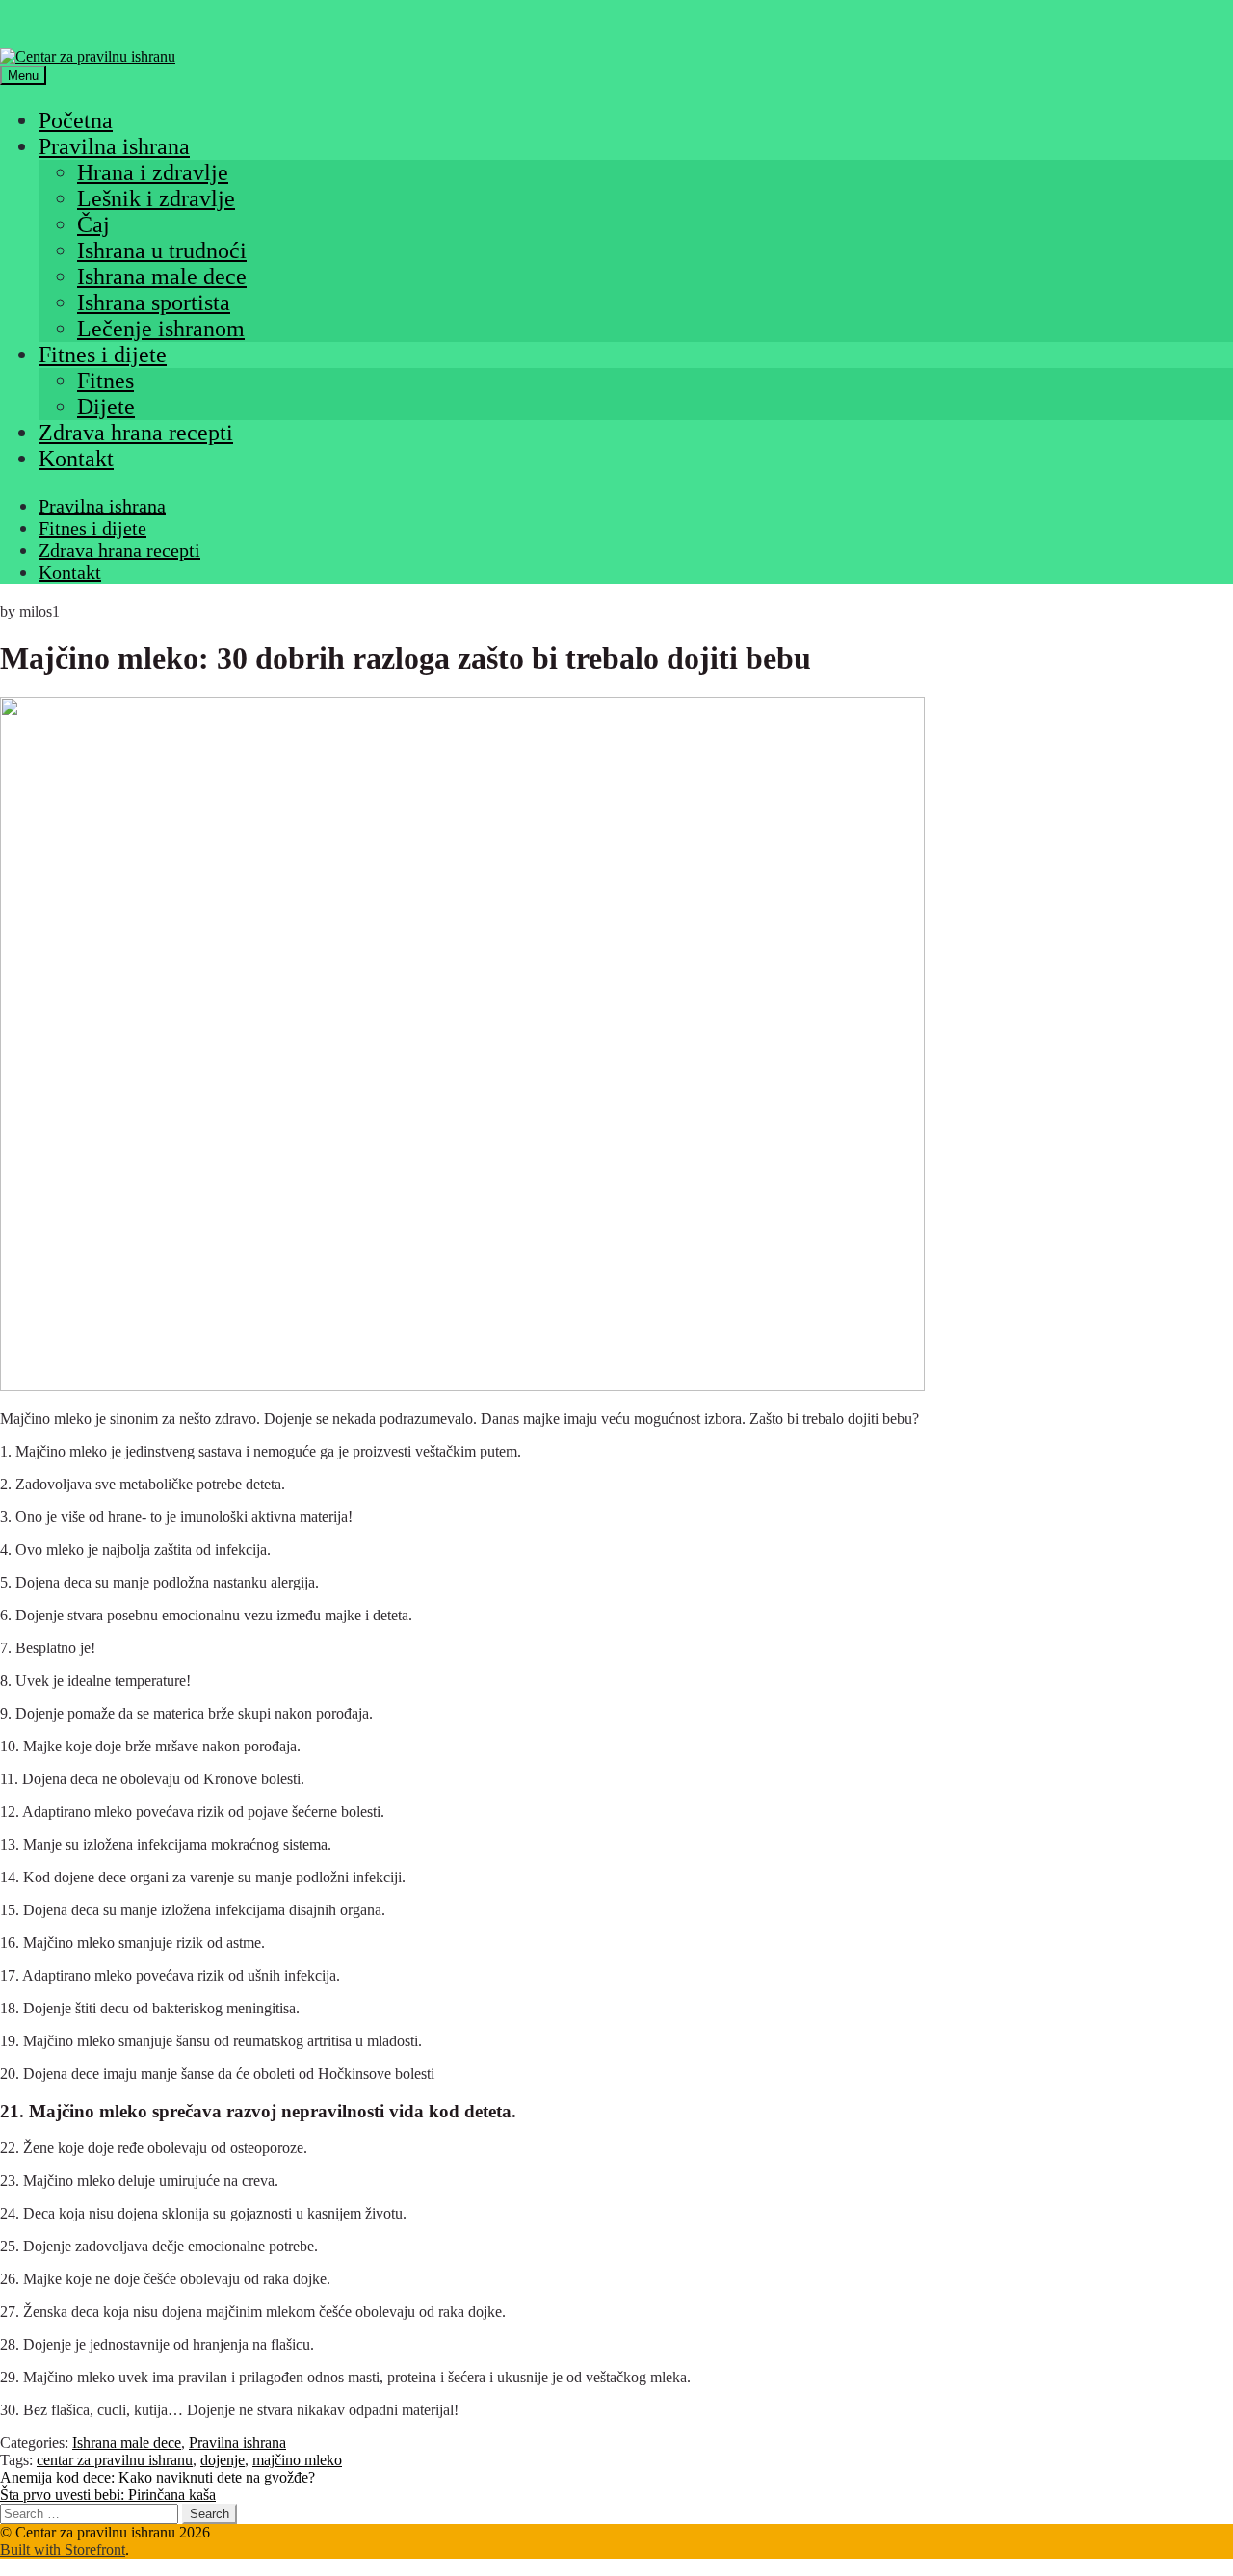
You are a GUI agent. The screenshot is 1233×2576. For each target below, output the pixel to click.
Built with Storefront (63, 2550)
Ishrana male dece (162, 276)
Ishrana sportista (154, 302)
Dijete (106, 407)
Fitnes (105, 381)
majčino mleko (297, 2460)
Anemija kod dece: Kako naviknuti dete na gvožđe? (157, 2477)
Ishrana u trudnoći (162, 250)
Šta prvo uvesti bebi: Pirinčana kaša (108, 2495)
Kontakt (76, 459)
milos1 (39, 611)
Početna (76, 120)
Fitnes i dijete (103, 355)
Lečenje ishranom (161, 329)
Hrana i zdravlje (153, 172)
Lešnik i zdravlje (156, 198)
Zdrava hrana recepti (136, 433)
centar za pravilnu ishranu (115, 2460)
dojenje (223, 2460)
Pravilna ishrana (114, 146)
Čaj (93, 224)
